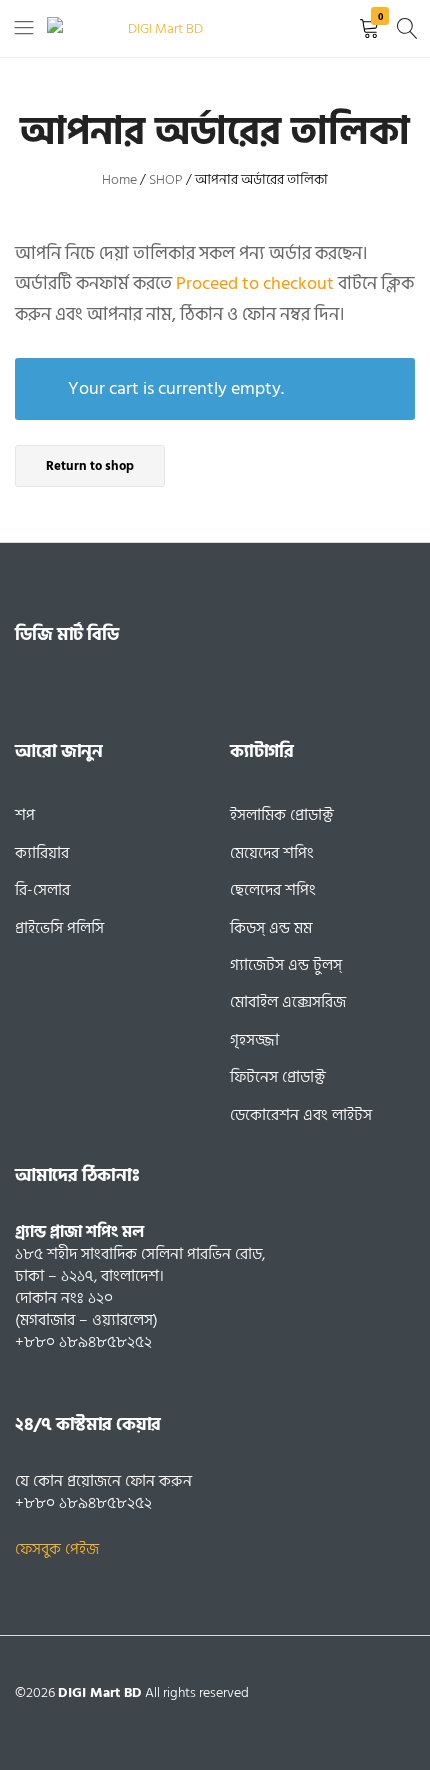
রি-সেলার (42, 890)
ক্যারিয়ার (42, 853)
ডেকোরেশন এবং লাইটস (301, 1115)
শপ (25, 815)
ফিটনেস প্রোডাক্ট (278, 1077)
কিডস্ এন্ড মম (271, 928)
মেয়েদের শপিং (272, 853)
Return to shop (90, 466)
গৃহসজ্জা (254, 1040)
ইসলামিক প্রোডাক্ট (282, 815)
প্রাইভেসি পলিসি (59, 928)
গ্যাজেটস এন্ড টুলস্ (286, 965)
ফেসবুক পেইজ (57, 1549)
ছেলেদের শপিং (273, 890)
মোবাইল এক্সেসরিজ (288, 1002)
